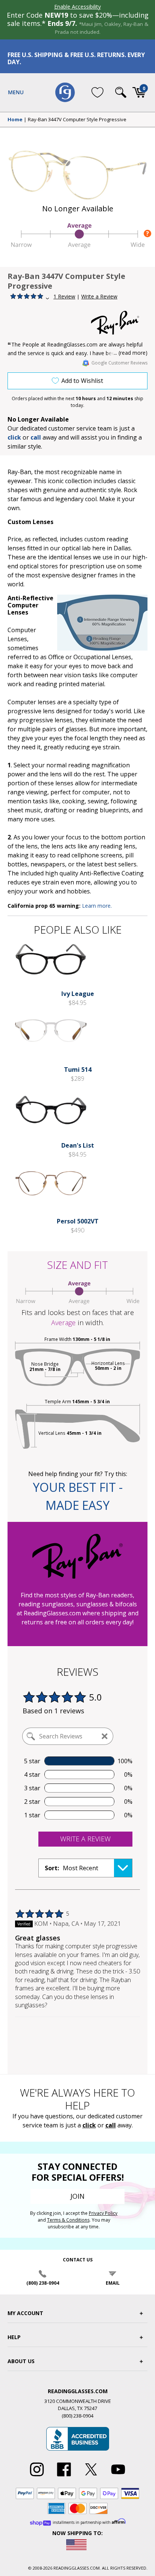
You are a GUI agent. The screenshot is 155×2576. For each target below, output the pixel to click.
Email (113, 2283)
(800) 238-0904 (43, 2283)
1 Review (64, 296)
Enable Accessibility (77, 7)
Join (77, 2196)
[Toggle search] (121, 92)
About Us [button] (21, 2361)
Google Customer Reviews (119, 363)
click (89, 2125)
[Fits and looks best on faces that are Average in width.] (77, 246)
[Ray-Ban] (119, 323)
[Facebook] (64, 2477)
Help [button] (14, 2337)
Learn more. (97, 906)
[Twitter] (91, 2477)
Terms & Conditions (68, 2220)
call (36, 437)
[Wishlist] (97, 92)
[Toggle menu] (16, 92)
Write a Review (99, 296)
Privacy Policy (103, 2213)
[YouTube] (118, 2477)
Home (15, 120)
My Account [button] (25, 2313)
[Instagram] (37, 2477)
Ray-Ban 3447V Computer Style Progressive (77, 120)
